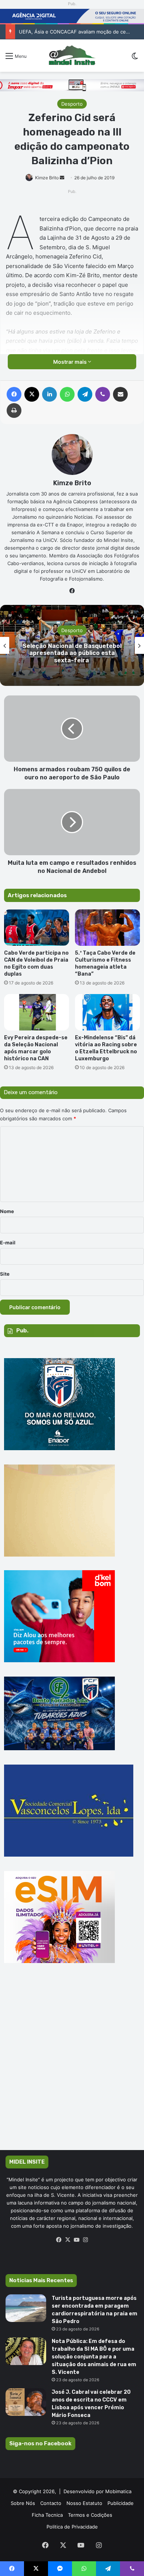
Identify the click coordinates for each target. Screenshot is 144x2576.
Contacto (51, 2503)
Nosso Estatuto (84, 2503)
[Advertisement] (72, 2067)
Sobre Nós (23, 2503)
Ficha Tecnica (47, 2515)
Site (5, 1274)
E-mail (8, 1243)
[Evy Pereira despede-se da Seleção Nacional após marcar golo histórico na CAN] (37, 1012)
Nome (7, 1211)
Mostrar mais (71, 362)
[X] (68, 2240)
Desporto (72, 104)
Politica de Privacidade (72, 2527)
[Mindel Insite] (72, 56)
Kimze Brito (47, 178)
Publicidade (121, 2503)
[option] (72, 645)
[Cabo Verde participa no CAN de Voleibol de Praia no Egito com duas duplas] (37, 928)
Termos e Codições (90, 2515)
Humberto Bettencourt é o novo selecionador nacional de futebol (72, 653)
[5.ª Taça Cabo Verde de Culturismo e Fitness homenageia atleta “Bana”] (107, 928)
